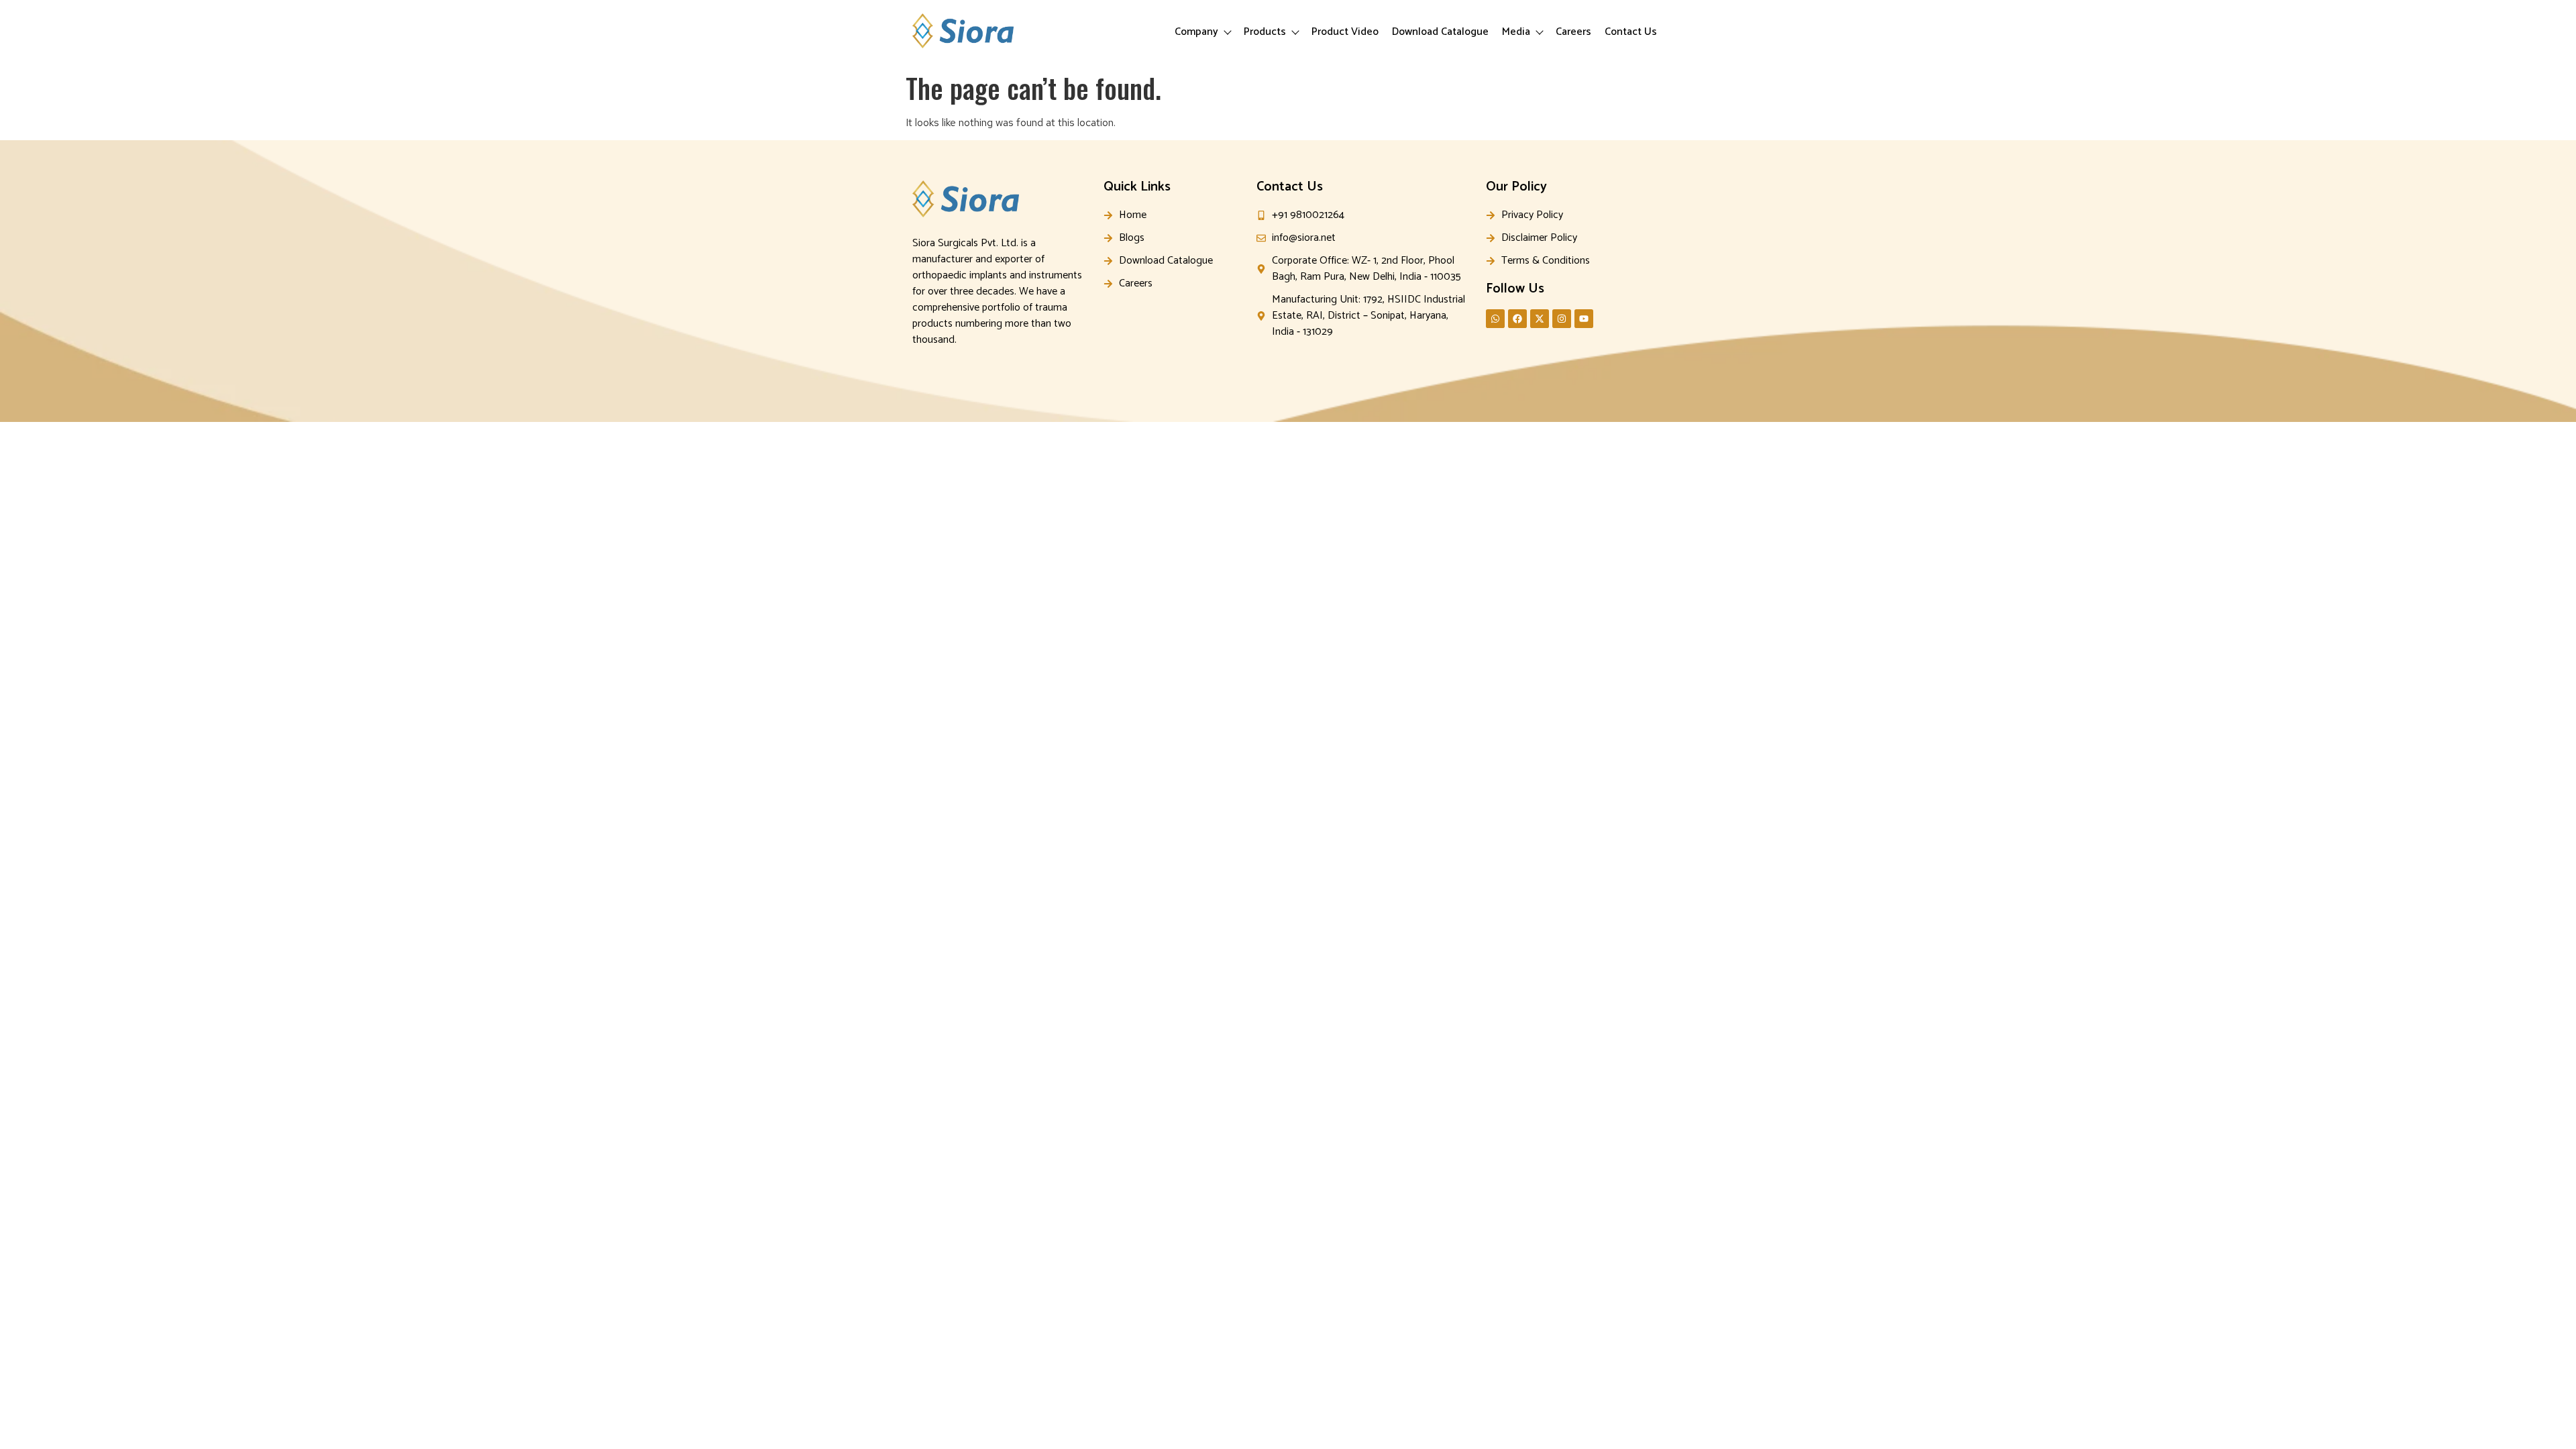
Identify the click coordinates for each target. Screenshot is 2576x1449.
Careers (1573, 32)
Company (1196, 32)
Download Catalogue (1440, 32)
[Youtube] (1584, 319)
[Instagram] (1562, 319)
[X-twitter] (1540, 319)
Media (1516, 32)
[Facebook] (1517, 319)
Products (1265, 32)
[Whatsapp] (1495, 319)
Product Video (1345, 32)
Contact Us (1631, 32)
